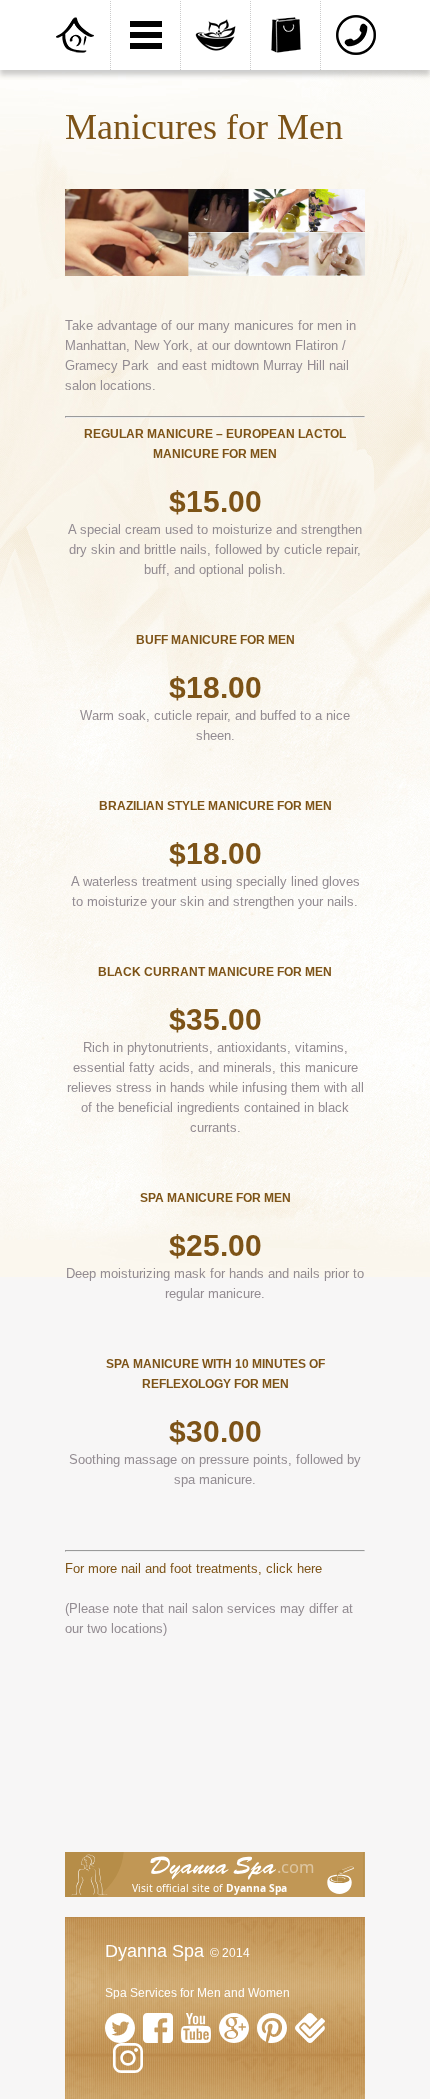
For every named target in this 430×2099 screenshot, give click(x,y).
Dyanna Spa (154, 1951)
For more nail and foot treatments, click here (193, 1568)
